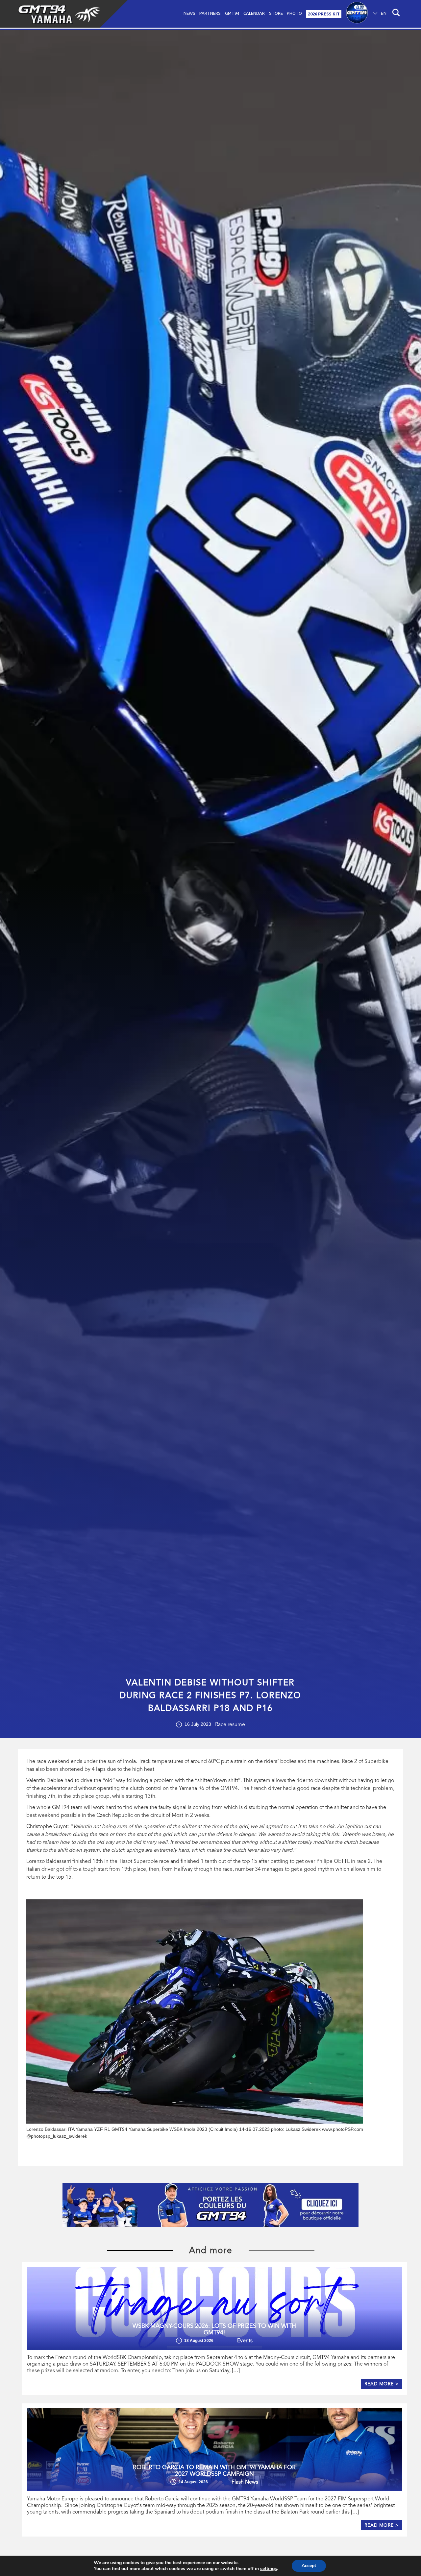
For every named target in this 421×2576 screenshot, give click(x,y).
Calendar (254, 13)
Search (395, 14)
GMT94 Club (357, 14)
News (189, 13)
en (384, 13)
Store (276, 13)
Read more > (382, 2384)
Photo (294, 13)
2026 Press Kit (324, 14)
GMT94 (232, 13)
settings (269, 2569)
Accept (309, 2566)
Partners (210, 13)
